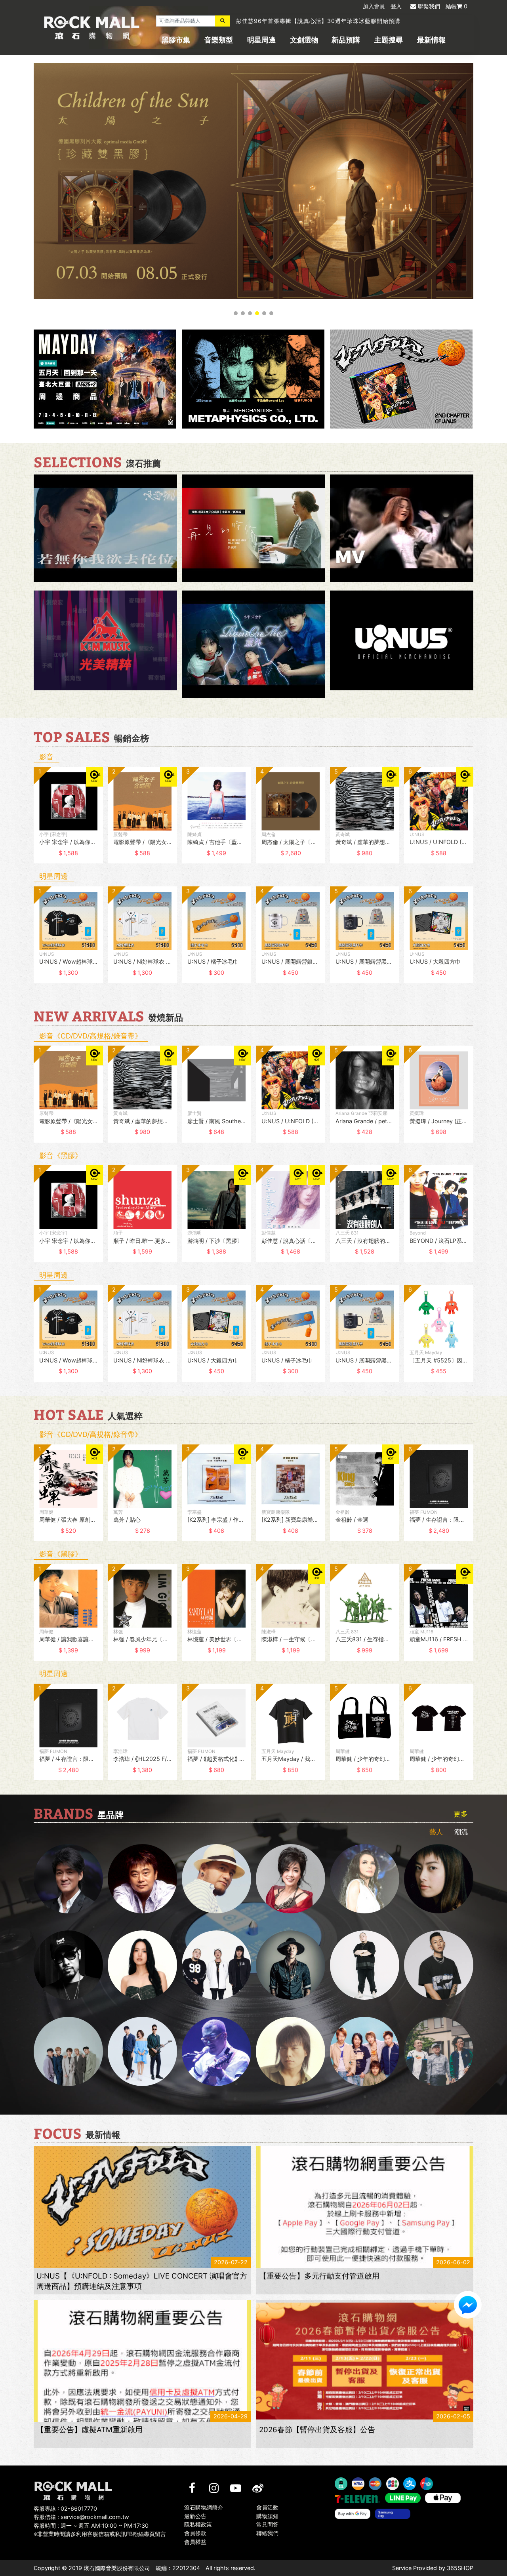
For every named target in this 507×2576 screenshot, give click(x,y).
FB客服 (468, 2305)
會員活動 (267, 2507)
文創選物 (304, 40)
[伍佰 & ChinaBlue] (291, 2051)
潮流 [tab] (461, 1832)
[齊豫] (291, 1879)
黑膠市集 (176, 40)
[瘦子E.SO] (439, 1965)
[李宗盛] (216, 2051)
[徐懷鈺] (439, 1879)
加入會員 (374, 6)
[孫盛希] (142, 1965)
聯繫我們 (429, 6)
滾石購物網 (92, 28)
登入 (396, 6)
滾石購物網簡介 (204, 2507)
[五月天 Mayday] (365, 2051)
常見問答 (267, 2525)
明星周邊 (261, 40)
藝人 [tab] (436, 1832)
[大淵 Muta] (365, 1965)
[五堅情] (68, 2051)
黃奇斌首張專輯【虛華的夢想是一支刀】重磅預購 (301, 21)
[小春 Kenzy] (291, 1965)
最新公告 (195, 2516)
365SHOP (460, 2568)
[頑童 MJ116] (216, 1965)
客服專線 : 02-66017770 (65, 2508)
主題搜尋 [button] (389, 40)
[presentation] (26, 821)
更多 (461, 1814)
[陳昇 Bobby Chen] (142, 1879)
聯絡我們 (267, 2533)
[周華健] (68, 1879)
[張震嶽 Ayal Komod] (216, 1879)
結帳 (456, 6)
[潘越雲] (365, 1879)
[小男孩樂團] (142, 2051)
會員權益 (195, 2542)
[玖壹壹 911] (439, 2051)
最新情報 (431, 40)
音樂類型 (219, 40)
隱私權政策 (198, 2525)
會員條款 (195, 2533)
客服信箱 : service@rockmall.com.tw (81, 2517)
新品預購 (346, 40)
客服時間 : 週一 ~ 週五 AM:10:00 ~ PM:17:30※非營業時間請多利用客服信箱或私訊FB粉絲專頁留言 (100, 2530)
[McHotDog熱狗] (68, 1965)
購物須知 (267, 2516)
